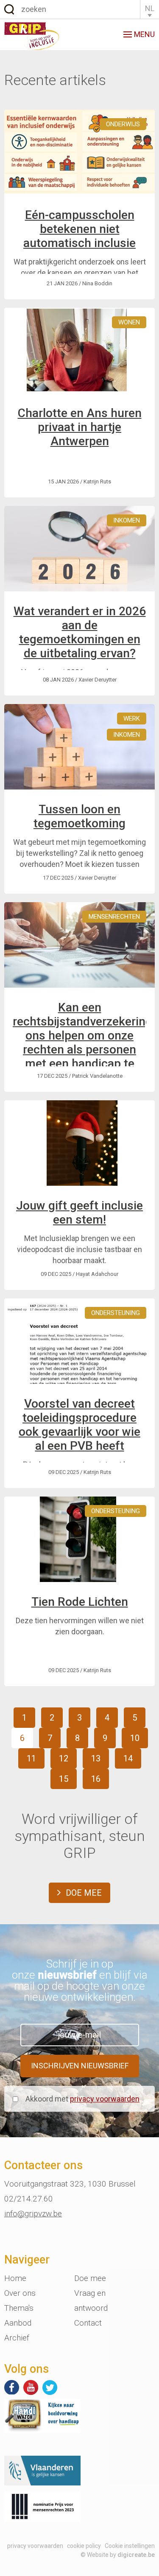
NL (150, 8)
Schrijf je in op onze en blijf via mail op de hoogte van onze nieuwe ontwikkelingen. (80, 1980)
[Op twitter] (50, 2387)
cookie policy (84, 2546)
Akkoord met (82, 2099)
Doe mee (84, 1893)
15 (64, 1779)
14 (128, 1758)
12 (64, 1758)
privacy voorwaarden (105, 2099)
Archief (17, 2338)
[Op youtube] (31, 2387)
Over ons (20, 2293)
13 (96, 1758)
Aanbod (18, 2323)
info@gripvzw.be (33, 2214)
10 (135, 1738)
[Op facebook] (12, 2387)
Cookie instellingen (130, 2546)
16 (96, 1779)
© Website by (118, 2555)
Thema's (19, 2308)
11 (31, 1758)
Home (15, 2278)
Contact (88, 2323)
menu (144, 34)
